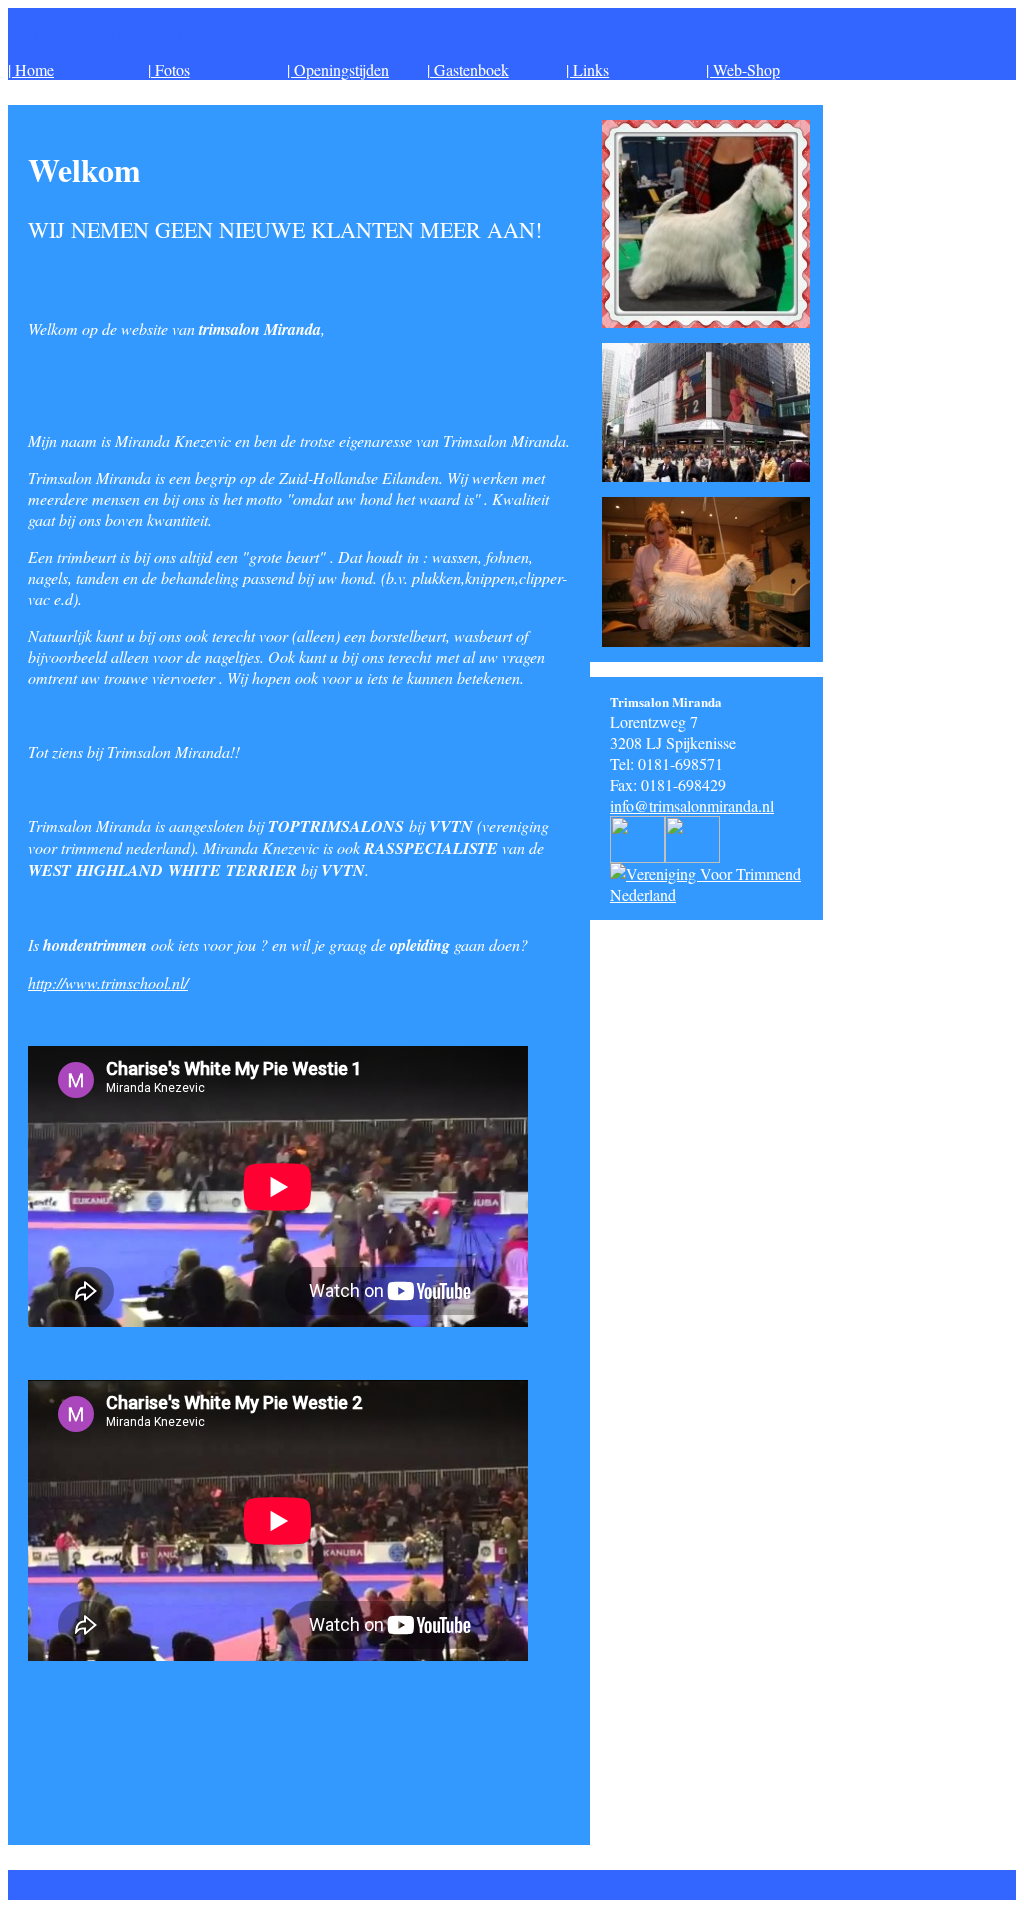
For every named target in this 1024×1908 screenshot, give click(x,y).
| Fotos (169, 69)
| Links (587, 69)
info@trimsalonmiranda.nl (692, 805)
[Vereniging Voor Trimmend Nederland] (716, 894)
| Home (31, 69)
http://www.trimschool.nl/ (108, 982)
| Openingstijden (338, 69)
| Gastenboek (468, 69)
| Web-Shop (743, 69)
